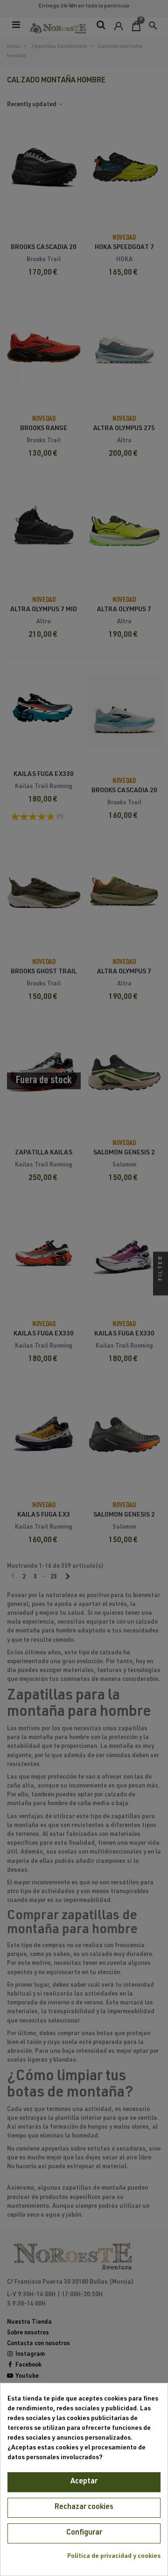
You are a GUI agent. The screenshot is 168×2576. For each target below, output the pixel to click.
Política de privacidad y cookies (114, 2556)
